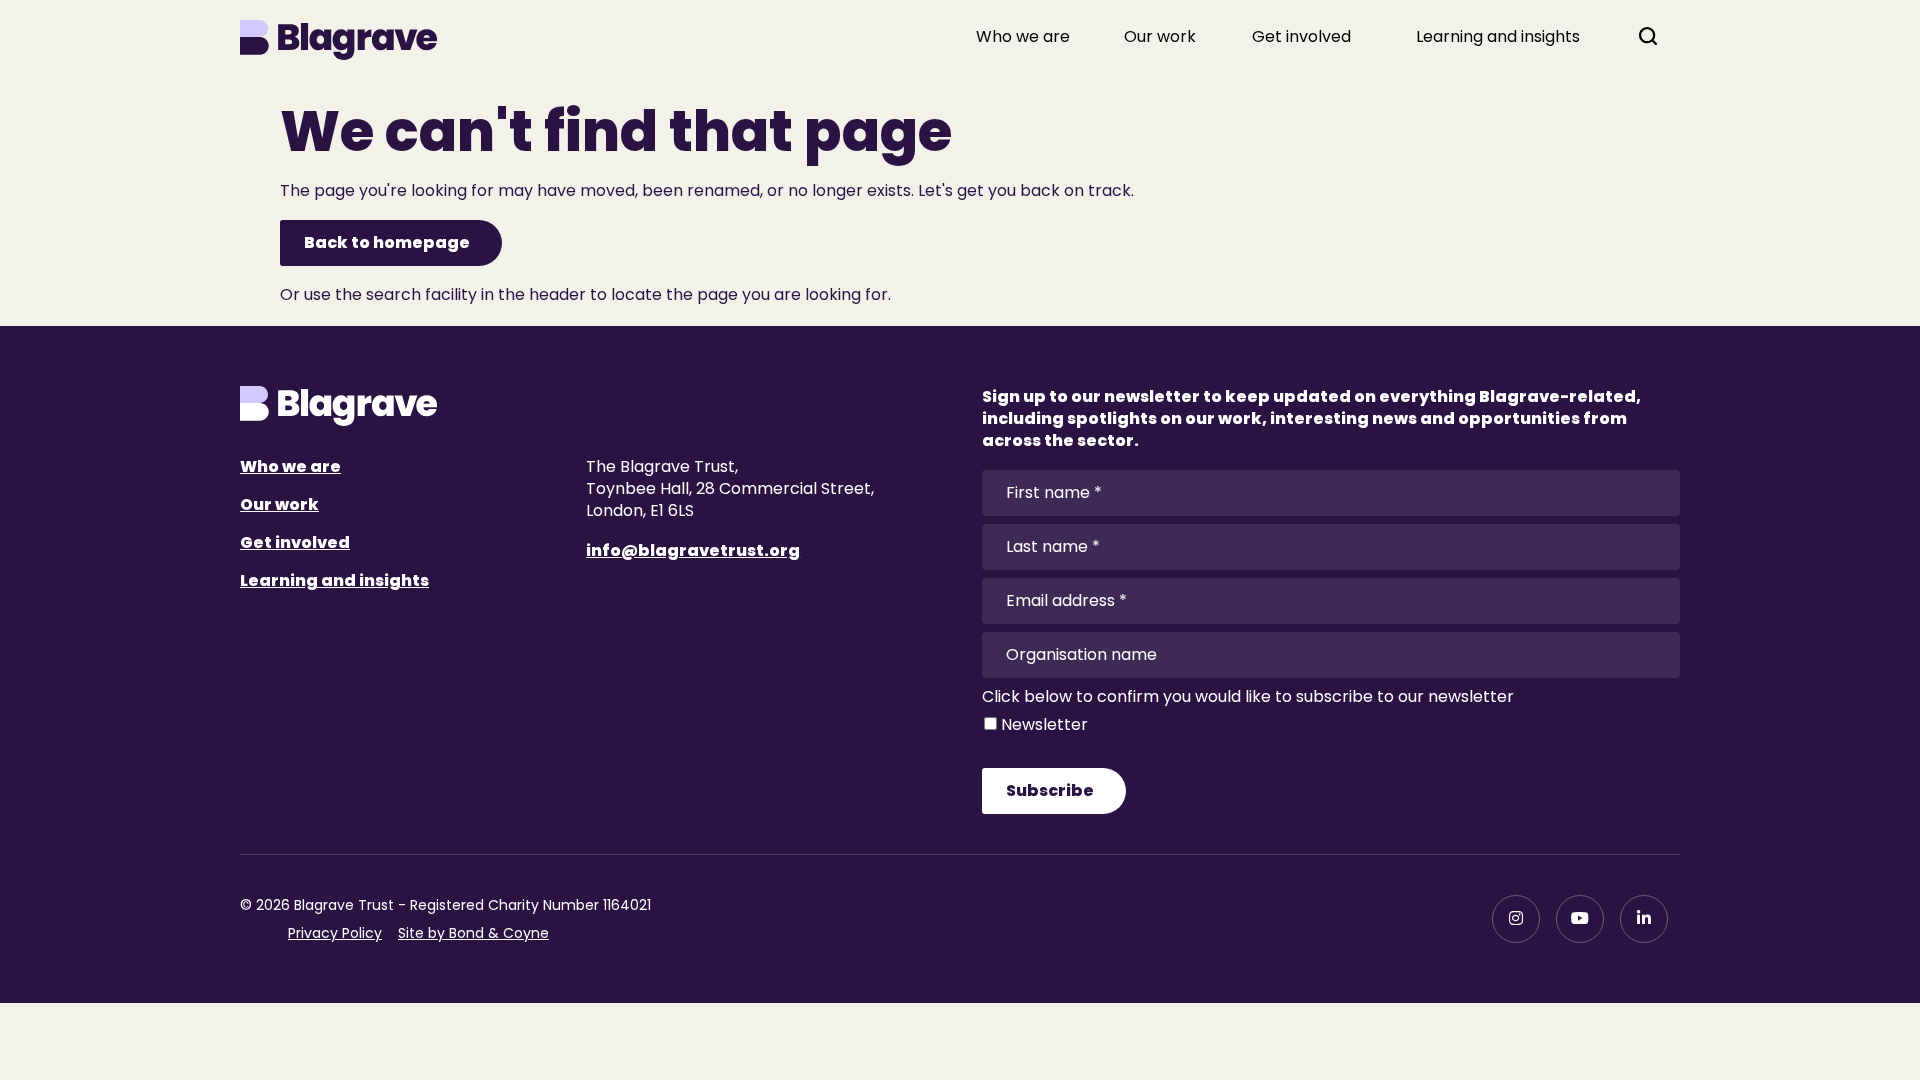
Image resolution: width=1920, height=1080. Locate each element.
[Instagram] (1516, 919)
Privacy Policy (335, 933)
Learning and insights (1498, 37)
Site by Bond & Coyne (473, 933)
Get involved (1301, 37)
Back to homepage (387, 242)
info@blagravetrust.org (693, 550)
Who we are (1023, 37)
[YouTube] (1580, 919)
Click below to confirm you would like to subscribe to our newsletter (1248, 697)
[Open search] (1648, 36)
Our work (1160, 37)
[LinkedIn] (1644, 919)
